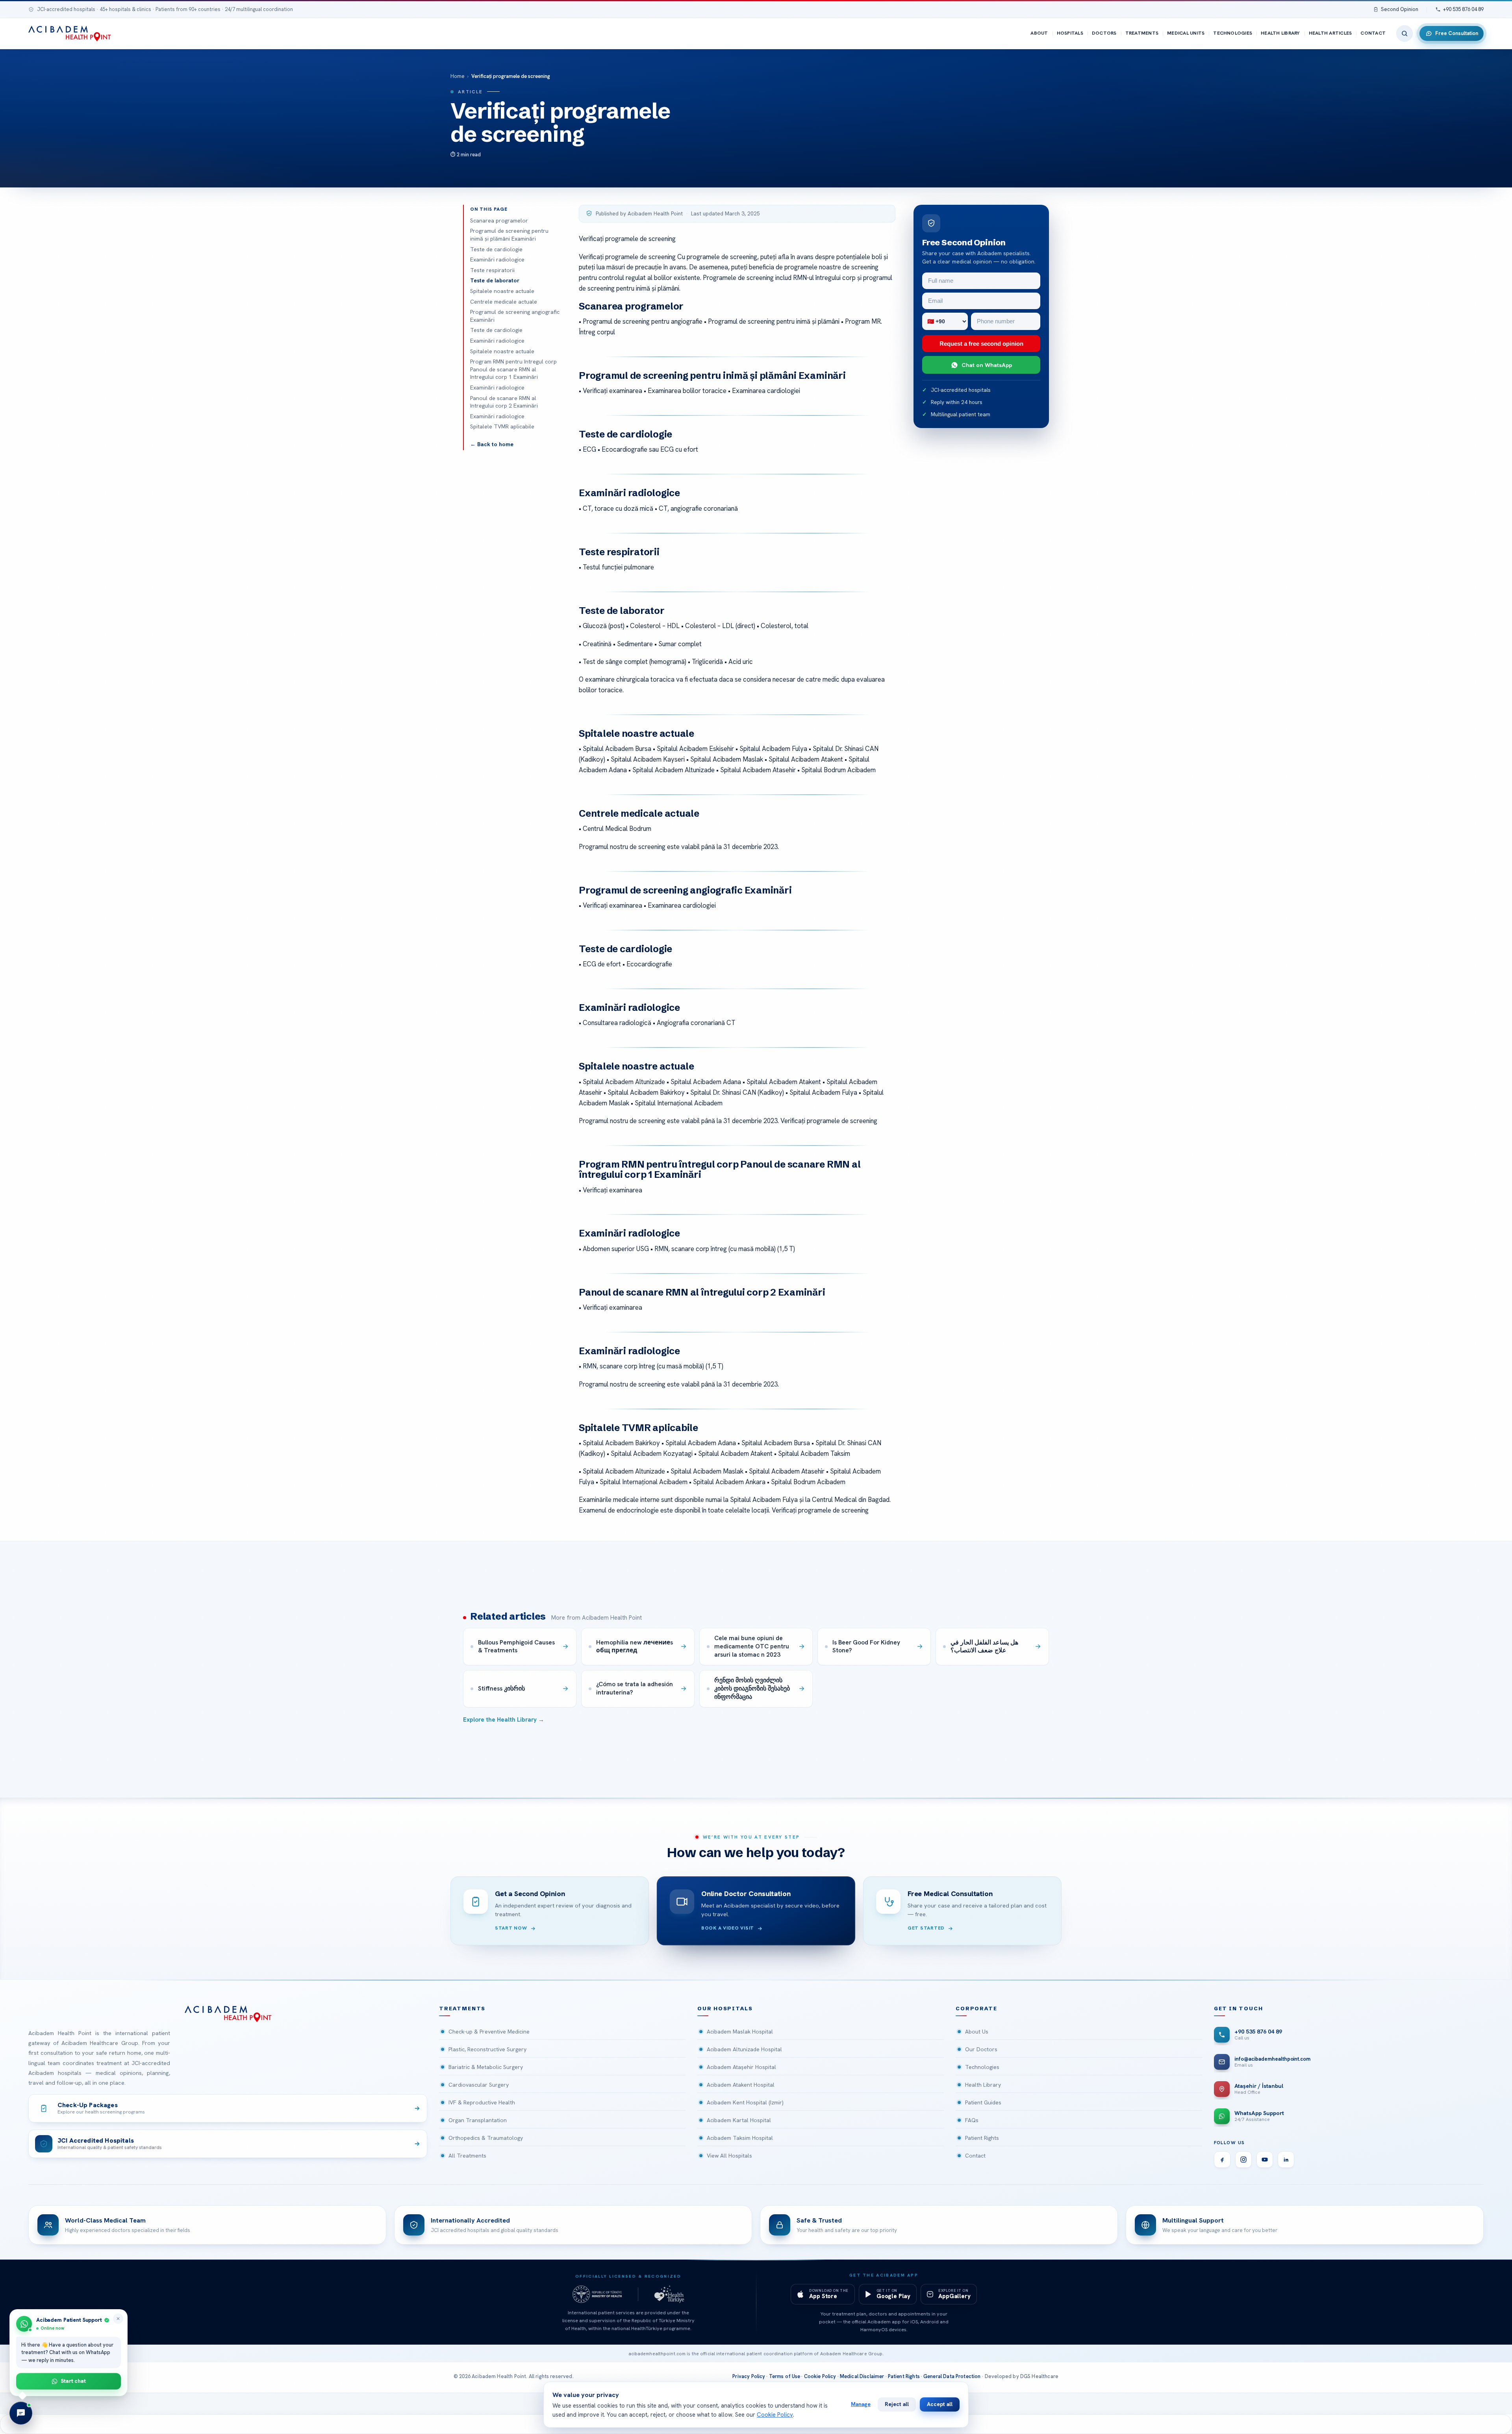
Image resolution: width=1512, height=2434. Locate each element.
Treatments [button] (462, 2009)
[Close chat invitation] (118, 2319)
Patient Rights (982, 2138)
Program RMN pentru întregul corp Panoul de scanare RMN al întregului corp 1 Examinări (513, 369)
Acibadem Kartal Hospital (739, 2120)
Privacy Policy (749, 2376)
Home (458, 76)
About (1039, 33)
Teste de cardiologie (496, 249)
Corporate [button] (976, 2009)
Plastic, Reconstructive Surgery (487, 2049)
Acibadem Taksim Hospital (740, 2138)
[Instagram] (1243, 2160)
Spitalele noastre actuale (502, 291)
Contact (1373, 33)
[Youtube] (1265, 2160)
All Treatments (467, 2156)
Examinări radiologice (497, 260)
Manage (861, 2404)
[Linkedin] (1286, 2160)
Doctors (1104, 33)
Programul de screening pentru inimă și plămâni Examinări (509, 235)
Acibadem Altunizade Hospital (744, 2049)
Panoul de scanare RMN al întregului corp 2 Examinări (504, 402)
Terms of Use (785, 2376)
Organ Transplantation (478, 2120)
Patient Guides (983, 2102)
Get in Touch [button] (1239, 2009)
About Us (977, 2032)
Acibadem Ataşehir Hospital (741, 2067)
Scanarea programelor (499, 221)
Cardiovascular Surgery (479, 2085)
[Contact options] (21, 2413)
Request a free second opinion (981, 344)
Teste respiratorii (492, 270)
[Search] (1405, 33)
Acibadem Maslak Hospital (740, 2032)
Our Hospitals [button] (725, 2009)
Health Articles (1330, 33)
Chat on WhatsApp (987, 365)
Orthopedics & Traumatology (486, 2138)
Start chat (73, 2381)
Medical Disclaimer (862, 2376)
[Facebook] (1222, 2160)
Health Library (1280, 33)
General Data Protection (952, 2376)
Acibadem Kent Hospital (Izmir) (745, 2102)
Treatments (1142, 33)
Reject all (897, 2404)
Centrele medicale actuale (504, 302)
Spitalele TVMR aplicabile (502, 426)
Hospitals (1070, 33)
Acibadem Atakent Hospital (741, 2085)
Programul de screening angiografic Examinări (515, 316)
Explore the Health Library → (504, 1720)
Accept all (940, 2404)
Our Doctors (981, 2049)
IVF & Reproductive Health (482, 2102)
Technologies (1233, 33)
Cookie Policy (820, 2376)
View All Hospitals (729, 2156)
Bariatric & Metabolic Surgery (486, 2067)
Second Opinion (1400, 9)
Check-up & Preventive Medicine (489, 2032)
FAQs (972, 2120)
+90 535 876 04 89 (1463, 9)
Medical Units (1186, 33)
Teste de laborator (495, 280)
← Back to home (492, 444)
